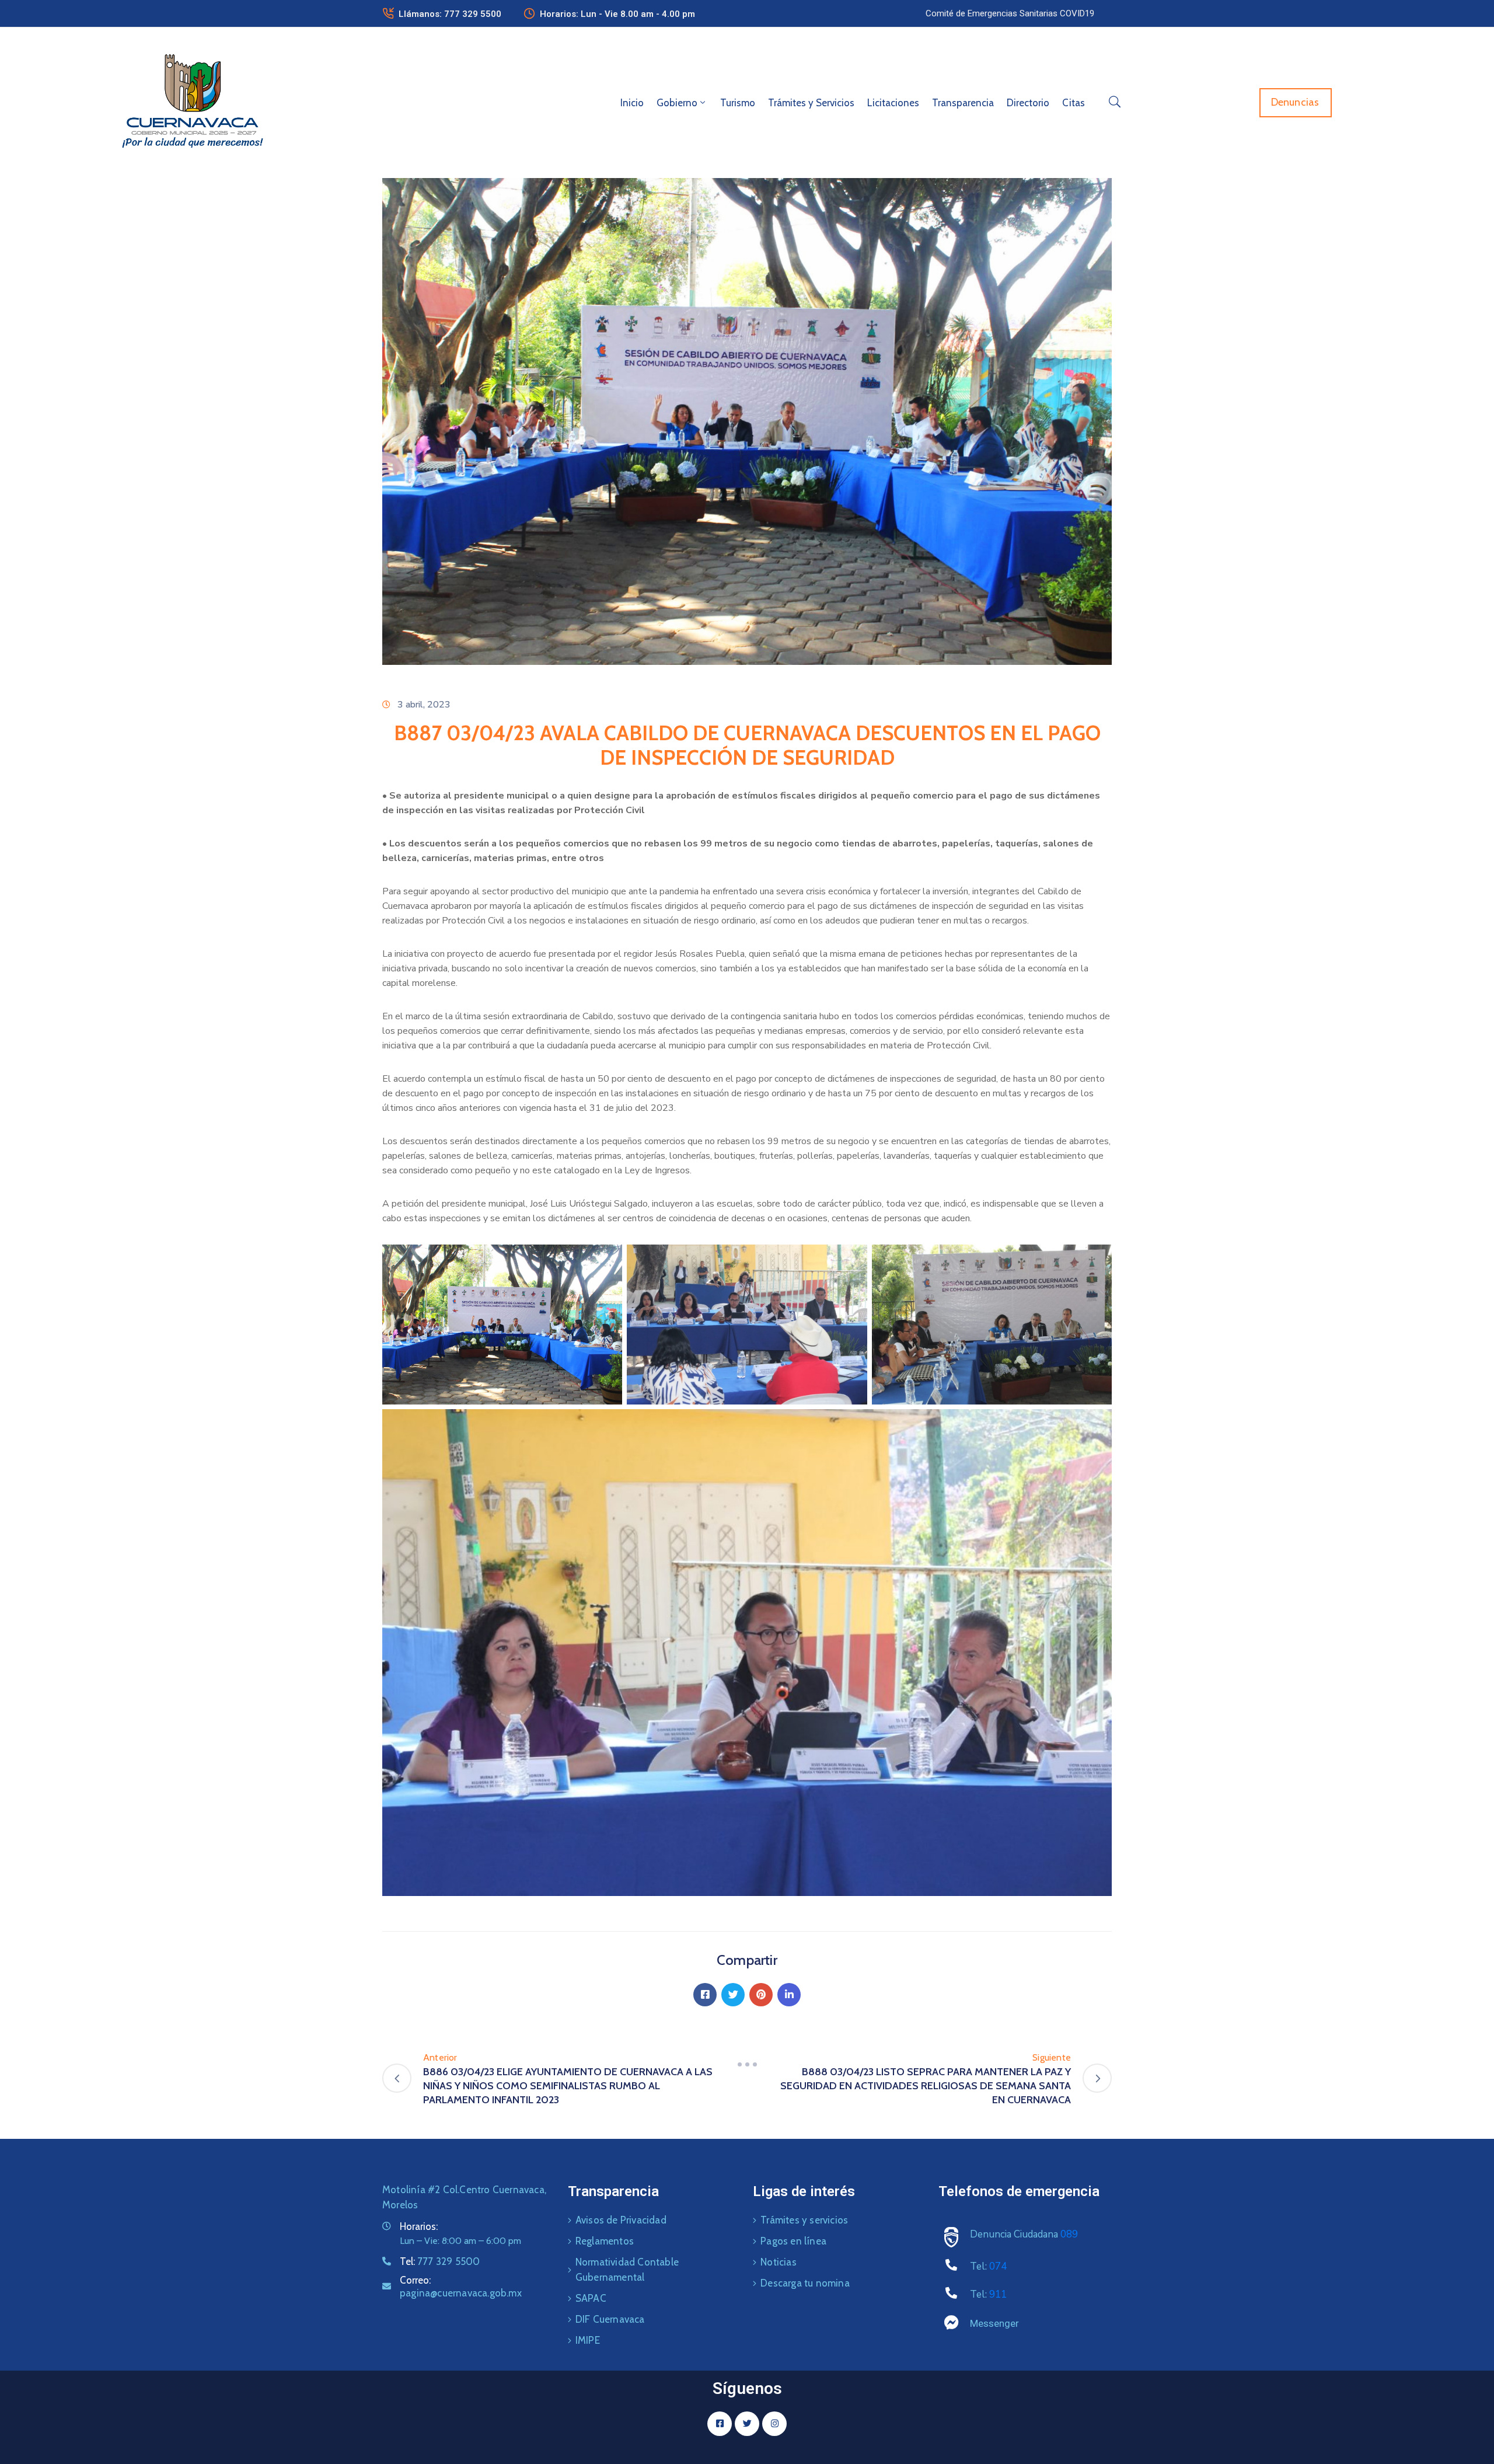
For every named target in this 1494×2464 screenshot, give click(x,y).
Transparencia (963, 103)
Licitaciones (893, 103)
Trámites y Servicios (811, 103)
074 (998, 2266)
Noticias (779, 2262)
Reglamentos (605, 2241)
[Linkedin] (789, 1995)
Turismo (738, 103)
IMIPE (588, 2340)
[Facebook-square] (720, 2424)
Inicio (632, 103)
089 (1069, 2234)
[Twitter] (733, 1995)
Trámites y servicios (804, 2220)
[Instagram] (774, 2424)
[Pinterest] (761, 1995)
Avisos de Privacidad (621, 2220)
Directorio (1028, 103)
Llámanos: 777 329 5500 (450, 14)
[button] (1010, 13)
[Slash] (747, 2065)
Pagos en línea (793, 2241)
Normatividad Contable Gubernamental (627, 2270)
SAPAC (591, 2298)
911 (998, 2294)
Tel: (440, 2261)
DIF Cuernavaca (610, 2319)
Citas (1074, 103)
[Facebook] (705, 1995)
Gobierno (677, 103)
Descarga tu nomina (805, 2283)
